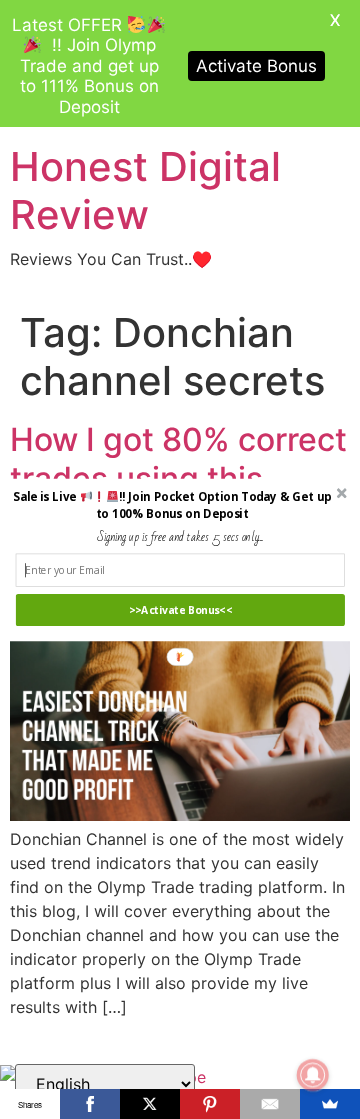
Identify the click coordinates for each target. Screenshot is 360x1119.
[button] (171, 505)
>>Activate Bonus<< (180, 610)
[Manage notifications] (313, 1075)
